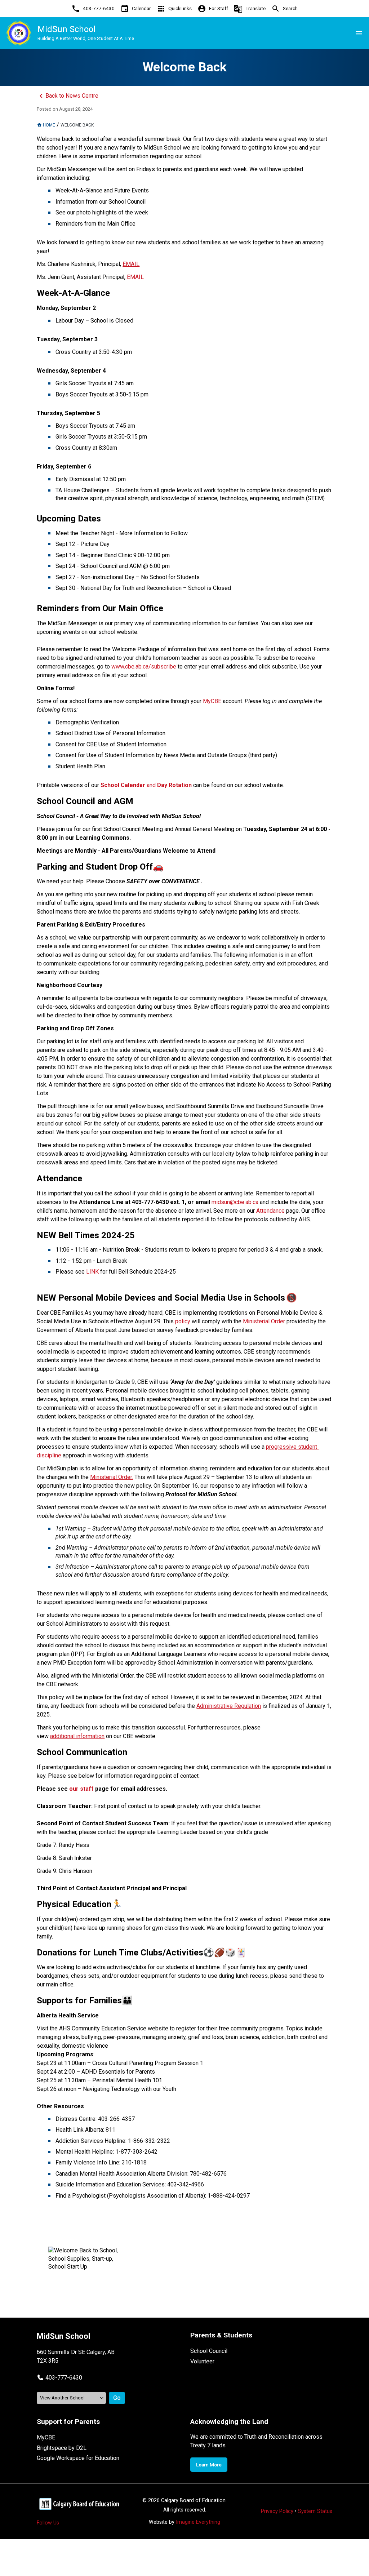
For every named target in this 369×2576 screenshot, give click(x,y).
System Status (315, 2511)
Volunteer (202, 2361)
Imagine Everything (198, 2522)
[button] (59, 2378)
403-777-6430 (64, 2378)
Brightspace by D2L (62, 2448)
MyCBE (46, 2437)
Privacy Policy (277, 2511)
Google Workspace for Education (78, 2458)
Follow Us (48, 2523)
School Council (209, 2351)
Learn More (209, 2465)
